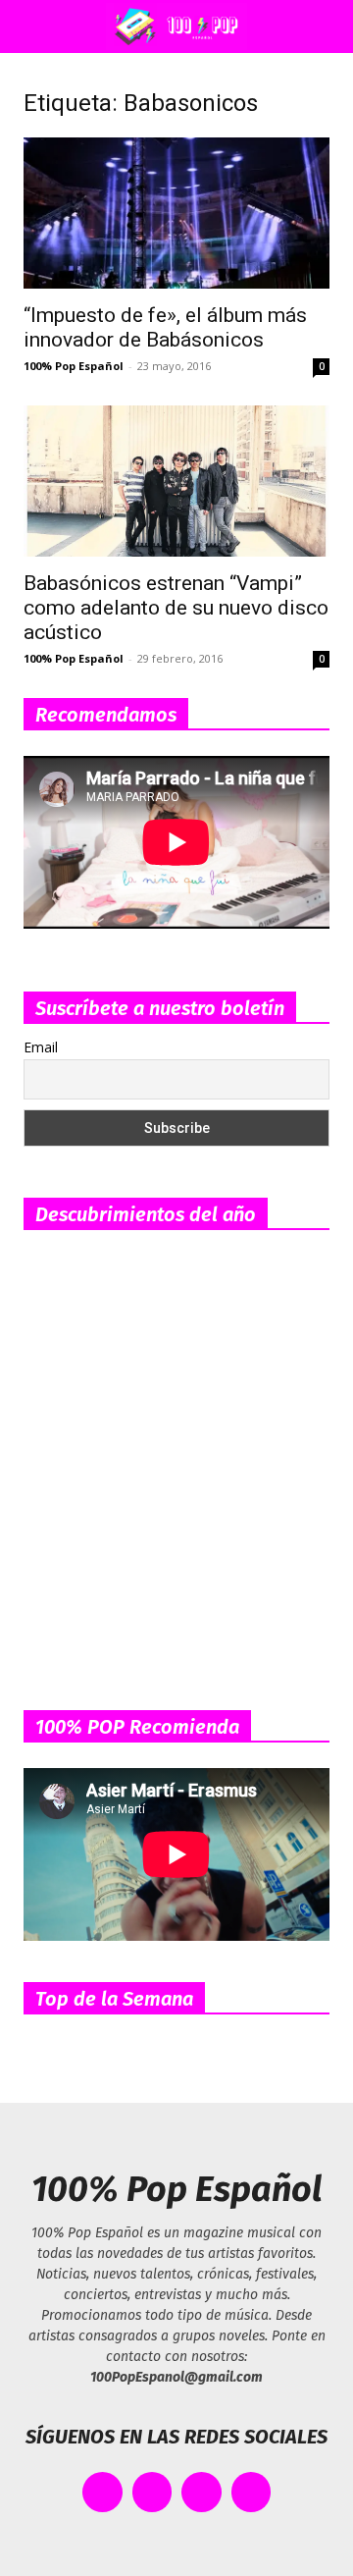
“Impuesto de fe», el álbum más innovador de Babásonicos (165, 327)
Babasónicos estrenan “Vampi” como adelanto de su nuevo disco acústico (176, 608)
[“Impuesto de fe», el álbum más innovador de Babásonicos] (176, 213)
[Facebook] (102, 2492)
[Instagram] (202, 2492)
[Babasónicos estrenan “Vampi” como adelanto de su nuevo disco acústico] (176, 481)
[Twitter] (152, 2492)
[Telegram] (252, 2492)
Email (41, 1047)
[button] (33, 27)
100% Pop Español (74, 366)
